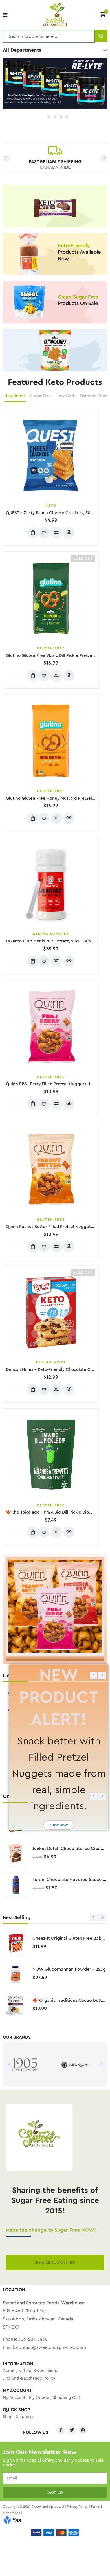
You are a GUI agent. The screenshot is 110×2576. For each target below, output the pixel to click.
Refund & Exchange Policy (30, 2378)
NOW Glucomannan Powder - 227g (69, 1969)
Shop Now (59, 1825)
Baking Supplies (51, 934)
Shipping (25, 2417)
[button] (103, 14)
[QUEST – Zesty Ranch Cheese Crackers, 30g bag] (51, 455)
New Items (15, 396)
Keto (51, 505)
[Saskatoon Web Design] (12, 2521)
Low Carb (66, 396)
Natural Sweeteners (38, 2371)
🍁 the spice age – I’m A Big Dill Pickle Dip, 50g (52, 1512)
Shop (8, 2417)
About (9, 2371)
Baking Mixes (51, 1362)
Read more (33, 676)
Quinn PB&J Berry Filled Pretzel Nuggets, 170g (52, 1084)
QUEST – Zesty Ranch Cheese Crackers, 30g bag (54, 513)
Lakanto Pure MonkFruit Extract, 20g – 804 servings (57, 941)
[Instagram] (83, 2430)
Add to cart (33, 533)
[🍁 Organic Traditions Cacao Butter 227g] (16, 2005)
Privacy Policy (77, 2507)
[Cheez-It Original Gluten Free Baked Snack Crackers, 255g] (16, 1943)
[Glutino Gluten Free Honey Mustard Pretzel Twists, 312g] (51, 741)
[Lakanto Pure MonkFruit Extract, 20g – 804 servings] (51, 884)
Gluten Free (51, 648)
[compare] (56, 533)
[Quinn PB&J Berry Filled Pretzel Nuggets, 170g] (51, 1027)
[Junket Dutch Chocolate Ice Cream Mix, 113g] (16, 1854)
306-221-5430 (33, 2339)
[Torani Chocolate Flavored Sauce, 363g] (16, 1885)
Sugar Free (41, 396)
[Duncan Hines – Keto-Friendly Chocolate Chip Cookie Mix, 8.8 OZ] (51, 1312)
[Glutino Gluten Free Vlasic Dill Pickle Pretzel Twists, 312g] (51, 598)
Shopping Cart (67, 2398)
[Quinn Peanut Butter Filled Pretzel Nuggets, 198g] (51, 1170)
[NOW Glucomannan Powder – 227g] (16, 1974)
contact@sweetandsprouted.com (51, 2347)
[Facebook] (61, 2430)
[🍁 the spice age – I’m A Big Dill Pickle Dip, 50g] (51, 1455)
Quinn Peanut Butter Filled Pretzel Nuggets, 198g (55, 1227)
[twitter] (72, 2430)
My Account (14, 2398)
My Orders (39, 2398)
